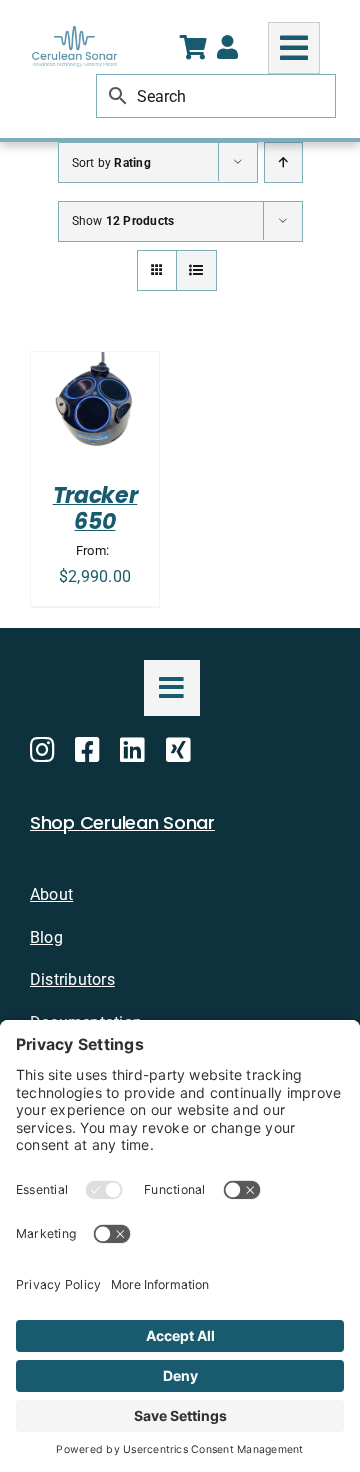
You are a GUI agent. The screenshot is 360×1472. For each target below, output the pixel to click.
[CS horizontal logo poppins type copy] (74, 33)
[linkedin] (132, 750)
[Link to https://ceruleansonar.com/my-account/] (227, 47)
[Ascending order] (283, 162)
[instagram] (42, 750)
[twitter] (178, 750)
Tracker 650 (95, 508)
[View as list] (196, 270)
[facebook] (87, 750)
